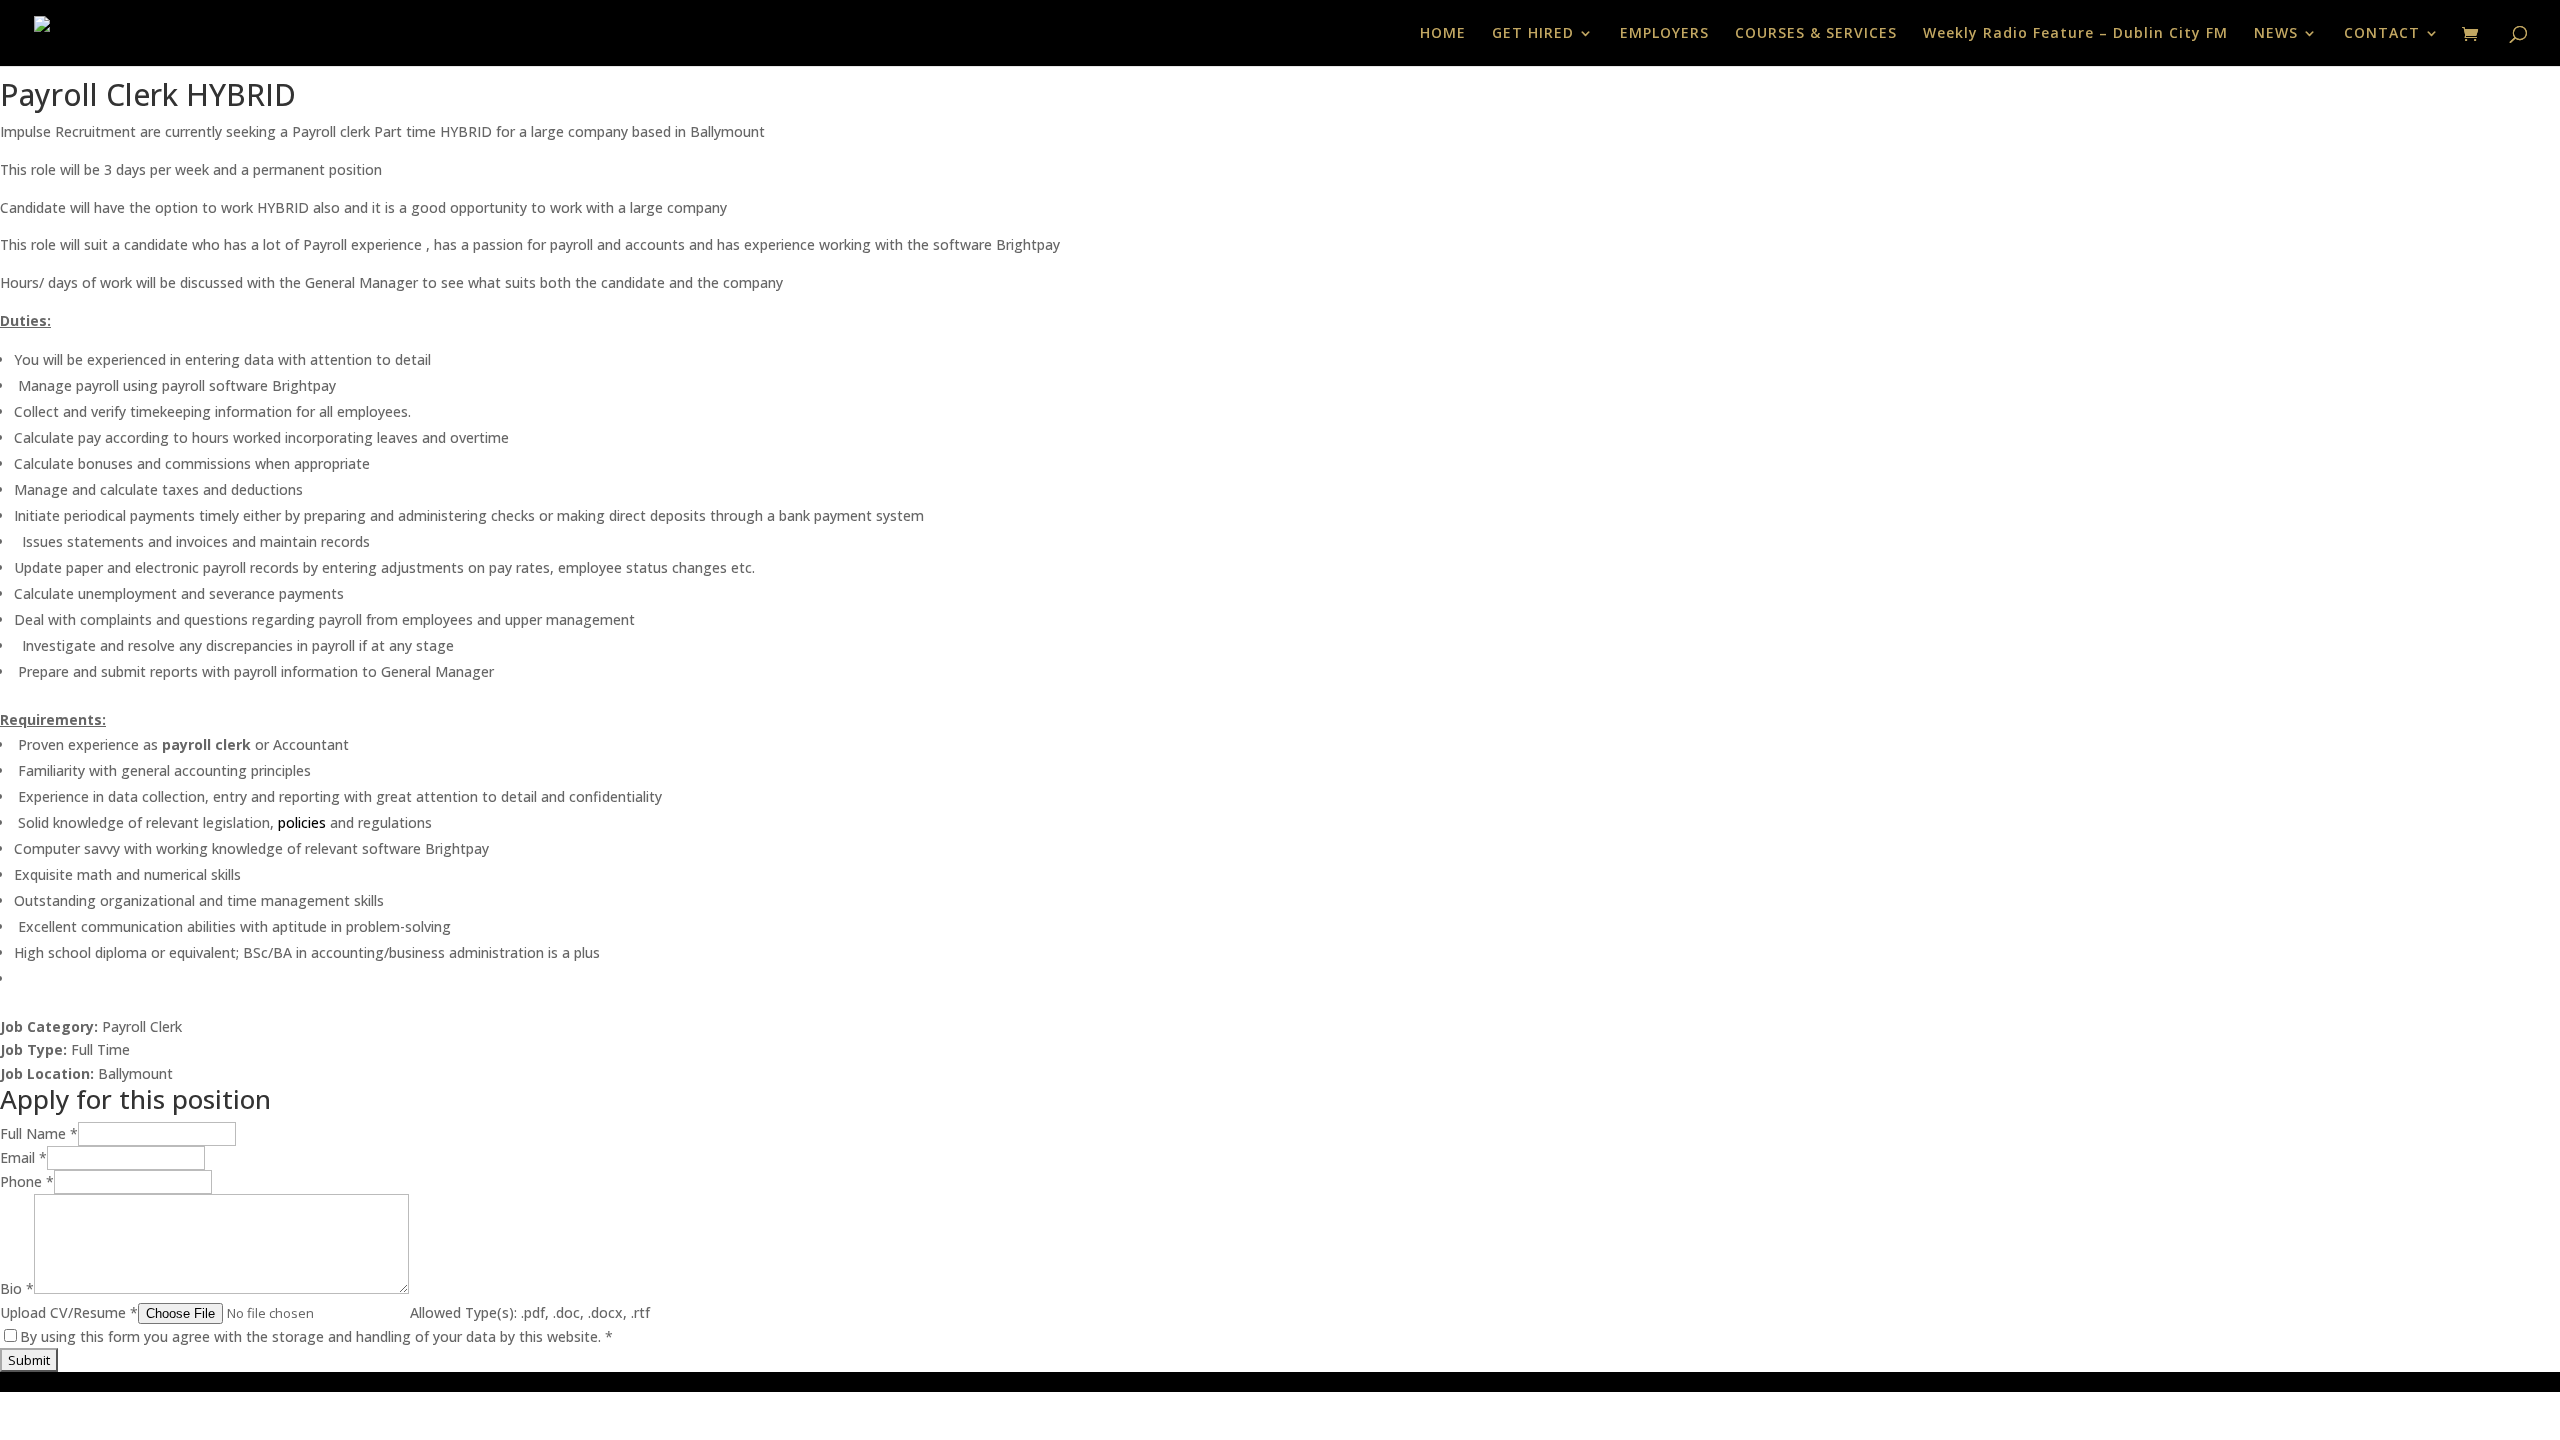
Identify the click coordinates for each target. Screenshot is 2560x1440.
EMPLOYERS (1664, 34)
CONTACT (2382, 34)
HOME (1443, 34)
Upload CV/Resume (69, 1312)
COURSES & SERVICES (1816, 34)
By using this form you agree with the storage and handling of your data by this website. (316, 1336)
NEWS (2276, 34)
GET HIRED (1533, 34)
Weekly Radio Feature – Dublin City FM (2075, 34)
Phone (27, 1181)
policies (302, 822)
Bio (17, 1288)
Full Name (39, 1133)
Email (23, 1157)
